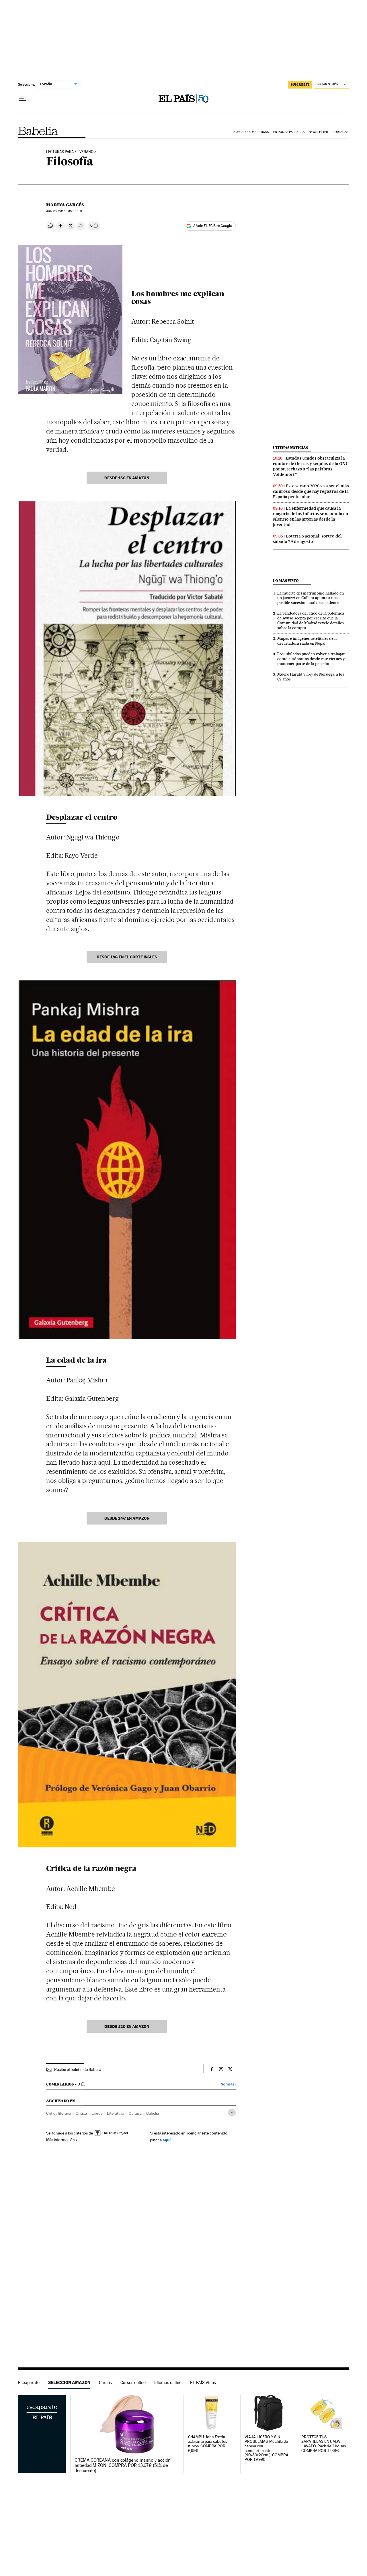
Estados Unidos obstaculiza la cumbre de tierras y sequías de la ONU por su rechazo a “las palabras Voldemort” (311, 466)
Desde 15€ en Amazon (127, 478)
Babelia (38, 131)
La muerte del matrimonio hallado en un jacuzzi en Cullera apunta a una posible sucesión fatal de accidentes (311, 598)
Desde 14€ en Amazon (127, 1518)
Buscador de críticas (251, 132)
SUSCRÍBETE (300, 85)
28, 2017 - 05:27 (64, 211)
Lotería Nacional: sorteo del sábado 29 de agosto (307, 539)
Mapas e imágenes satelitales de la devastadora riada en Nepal (307, 641)
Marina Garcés (65, 205)
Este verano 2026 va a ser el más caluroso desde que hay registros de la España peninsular (311, 491)
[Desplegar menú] (23, 99)
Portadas (340, 132)
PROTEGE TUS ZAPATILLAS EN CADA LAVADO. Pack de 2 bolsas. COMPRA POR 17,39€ (324, 2444)
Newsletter (318, 132)
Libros (97, 2113)
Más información (60, 2140)
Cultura (135, 2113)
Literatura (116, 2113)
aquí (167, 2140)
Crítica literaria (59, 2113)
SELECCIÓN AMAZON (69, 2382)
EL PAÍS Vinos (203, 2382)
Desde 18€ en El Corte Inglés (127, 957)
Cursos (105, 2382)
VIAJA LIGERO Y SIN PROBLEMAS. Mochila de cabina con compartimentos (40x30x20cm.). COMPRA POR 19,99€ (266, 2448)
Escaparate (29, 2382)
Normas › (228, 2084)
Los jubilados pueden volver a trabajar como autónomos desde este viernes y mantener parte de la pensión (311, 659)
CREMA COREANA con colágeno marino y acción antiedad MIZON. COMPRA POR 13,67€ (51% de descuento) (123, 2465)
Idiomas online (168, 2382)
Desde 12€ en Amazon (127, 2026)
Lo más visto (286, 581)
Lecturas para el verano (70, 152)
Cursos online (133, 2382)
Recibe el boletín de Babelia (78, 2069)
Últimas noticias (290, 448)
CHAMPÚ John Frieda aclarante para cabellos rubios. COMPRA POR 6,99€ (208, 2444)
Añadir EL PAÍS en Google (212, 226)
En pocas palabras (289, 132)
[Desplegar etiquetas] (232, 2113)
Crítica (81, 2113)
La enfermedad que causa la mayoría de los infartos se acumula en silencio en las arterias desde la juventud (311, 516)
